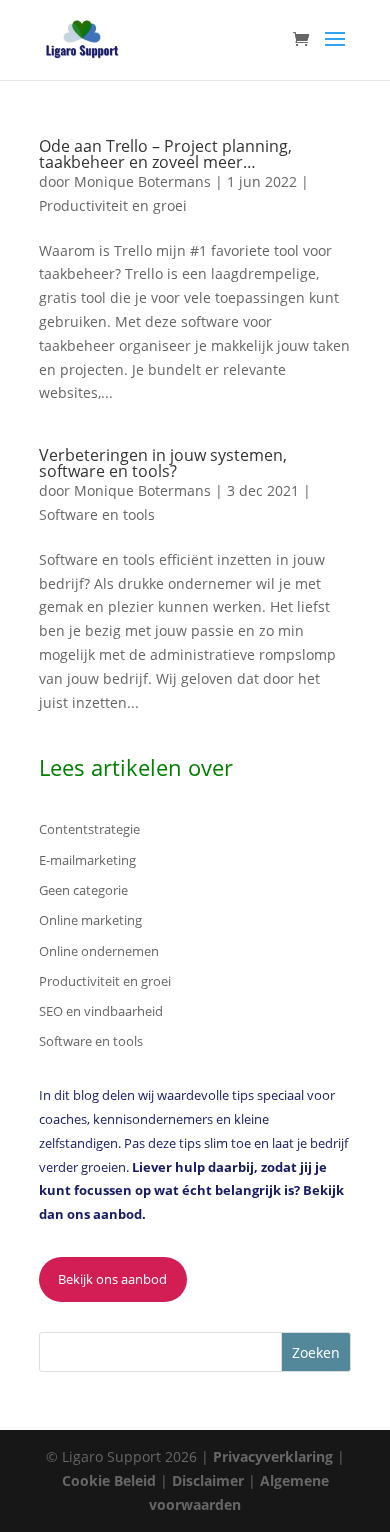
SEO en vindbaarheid (101, 1011)
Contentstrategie (89, 829)
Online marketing (90, 920)
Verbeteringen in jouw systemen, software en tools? (163, 463)
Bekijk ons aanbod (112, 1279)
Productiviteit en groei (113, 205)
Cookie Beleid (111, 1480)
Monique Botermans (142, 181)
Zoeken (316, 1352)
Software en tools (97, 514)
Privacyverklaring (275, 1456)
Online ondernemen (99, 951)
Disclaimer (210, 1480)
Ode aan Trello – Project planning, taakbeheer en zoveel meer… (165, 154)
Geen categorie (83, 890)
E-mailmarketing (87, 860)
